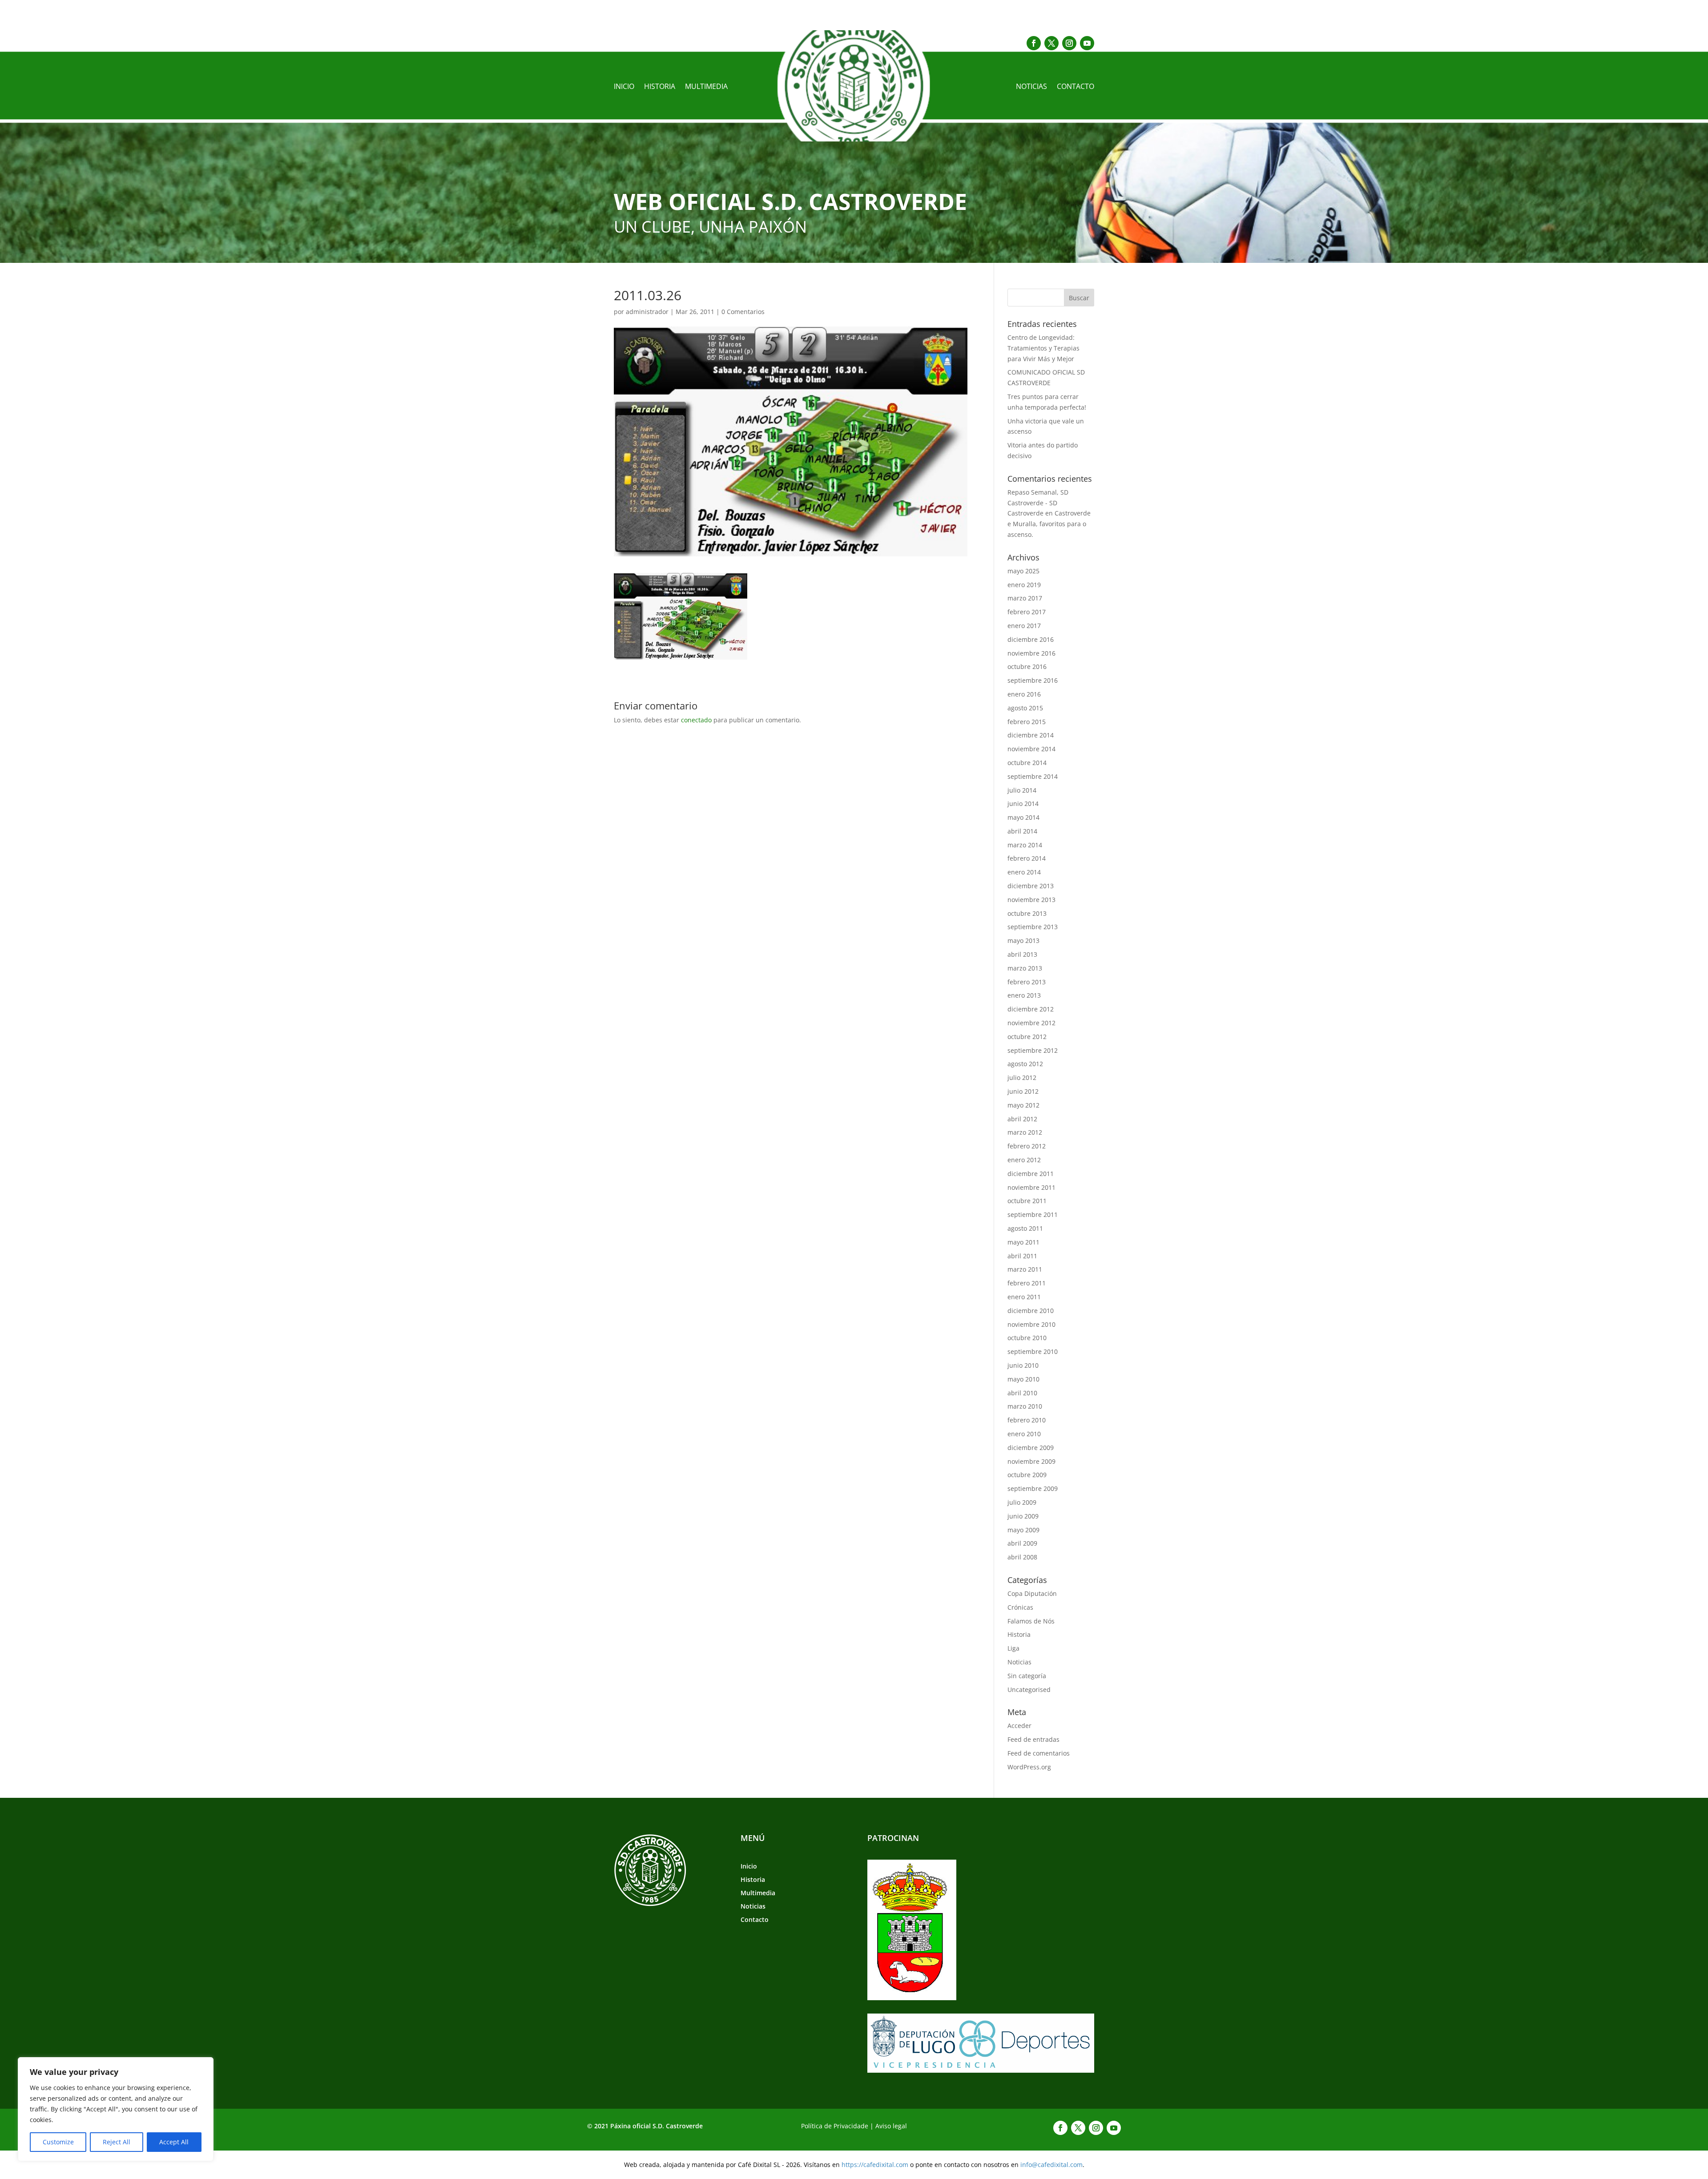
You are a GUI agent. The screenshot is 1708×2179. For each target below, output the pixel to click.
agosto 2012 (1025, 1064)
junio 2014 (1023, 804)
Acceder (1019, 1726)
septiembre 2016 (1033, 680)
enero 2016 (1024, 694)
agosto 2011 (1025, 1228)
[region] (116, 2109)
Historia (660, 87)
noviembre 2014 (1031, 749)
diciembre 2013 (1031, 886)
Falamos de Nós (1031, 1621)
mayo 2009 (1023, 1530)
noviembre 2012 (1031, 1023)
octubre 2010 (1027, 1338)
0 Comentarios (743, 312)
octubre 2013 (1027, 913)
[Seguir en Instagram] (1069, 43)
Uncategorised (1029, 1690)
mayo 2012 (1023, 1105)
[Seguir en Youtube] (1087, 43)
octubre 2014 (1027, 763)
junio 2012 (1023, 1091)
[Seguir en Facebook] (1034, 43)
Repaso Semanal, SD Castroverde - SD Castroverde (1038, 503)
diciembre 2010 (1031, 1311)
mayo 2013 (1023, 940)
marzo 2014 (1025, 845)
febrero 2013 (1027, 982)
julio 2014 (1022, 790)
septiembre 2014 (1033, 776)
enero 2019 (1024, 585)
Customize (58, 2142)
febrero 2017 (1027, 612)
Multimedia (706, 87)
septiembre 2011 (1033, 1214)
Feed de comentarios (1039, 1753)
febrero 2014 (1027, 858)
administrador (647, 312)
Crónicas (1020, 1607)
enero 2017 (1024, 626)
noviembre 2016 (1031, 653)
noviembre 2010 (1031, 1324)
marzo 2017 (1025, 598)
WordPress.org (1029, 1767)
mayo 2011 (1023, 1242)
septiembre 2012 (1033, 1050)
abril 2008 (1022, 1557)
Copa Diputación (1032, 1593)
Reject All (117, 2142)
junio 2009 (1023, 1516)
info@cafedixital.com (1051, 2165)
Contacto (1076, 87)
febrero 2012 (1027, 1146)
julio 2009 (1022, 1502)
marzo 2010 (1025, 1406)
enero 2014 (1024, 872)
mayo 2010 (1023, 1379)
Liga (1013, 1648)
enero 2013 (1024, 995)
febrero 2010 (1027, 1420)
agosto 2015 (1025, 708)
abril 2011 (1022, 1256)
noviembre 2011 (1031, 1187)
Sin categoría (1027, 1676)
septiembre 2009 (1033, 1488)
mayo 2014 (1023, 817)
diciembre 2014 (1031, 735)
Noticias (1031, 87)
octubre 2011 (1027, 1201)
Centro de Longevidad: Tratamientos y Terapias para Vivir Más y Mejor (1043, 348)
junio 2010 (1023, 1365)
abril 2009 (1022, 1543)
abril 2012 (1022, 1119)
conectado (696, 720)
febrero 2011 (1027, 1283)
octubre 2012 (1027, 1037)
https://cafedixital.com (875, 2165)
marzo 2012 (1025, 1132)
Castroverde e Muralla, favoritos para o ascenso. (1049, 524)
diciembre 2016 (1031, 639)
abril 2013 (1022, 954)
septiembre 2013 (1033, 927)
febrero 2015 (1027, 722)
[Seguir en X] (1051, 43)
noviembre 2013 (1031, 900)
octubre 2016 (1027, 667)
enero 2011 (1024, 1297)
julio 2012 (1022, 1077)
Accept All (174, 2142)
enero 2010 (1024, 1434)
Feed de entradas (1033, 1739)
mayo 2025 (1023, 571)
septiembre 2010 (1033, 1351)
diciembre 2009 (1031, 1448)
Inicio (624, 87)
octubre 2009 (1027, 1475)
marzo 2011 (1025, 1269)
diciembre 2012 (1031, 1009)
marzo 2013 (1025, 968)
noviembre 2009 (1031, 1461)
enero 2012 (1024, 1160)
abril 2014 (1022, 831)
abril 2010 (1022, 1393)
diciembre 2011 (1031, 1174)
